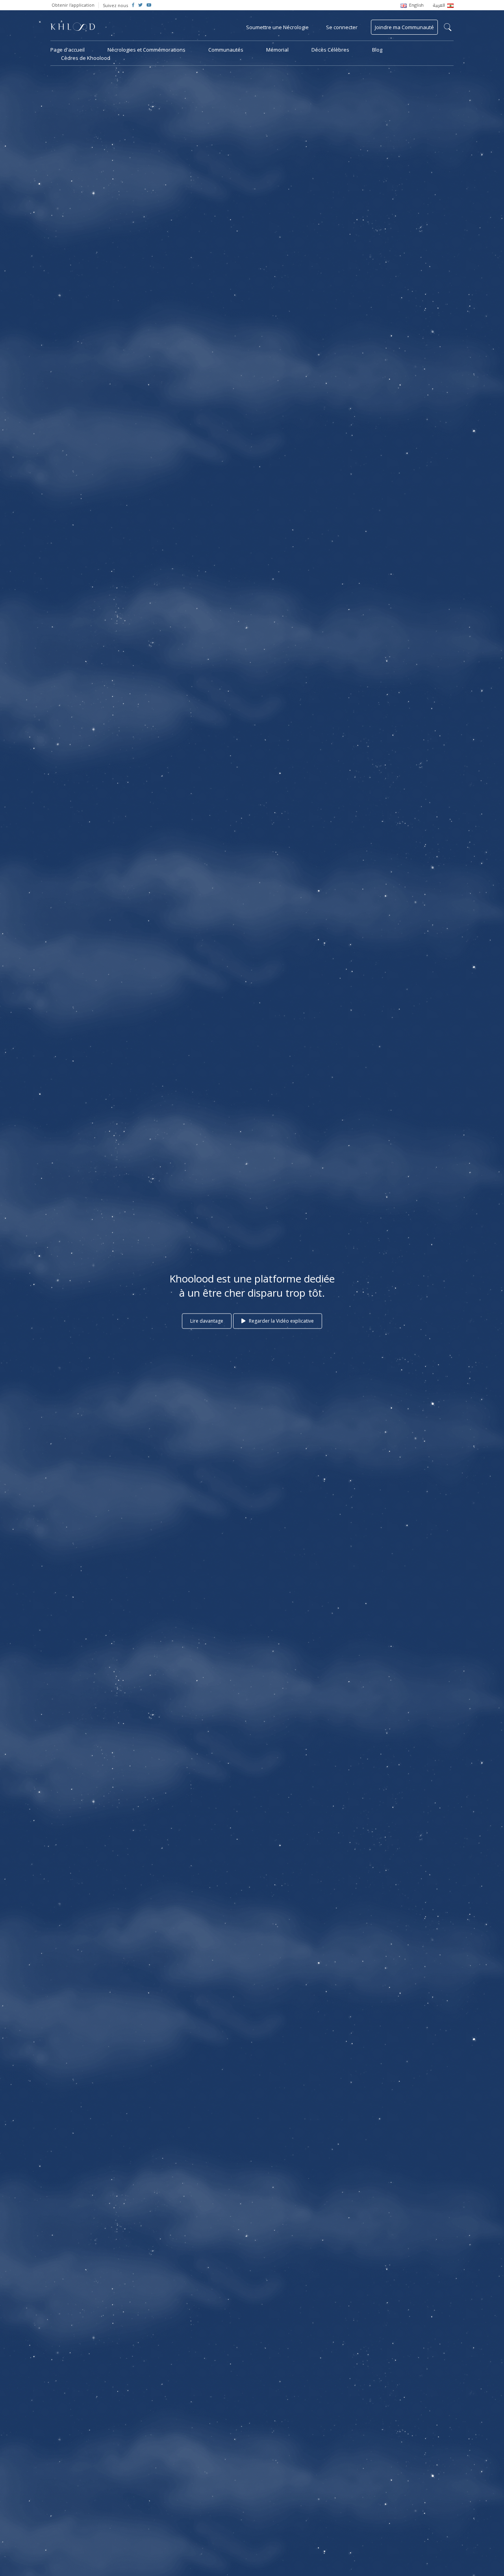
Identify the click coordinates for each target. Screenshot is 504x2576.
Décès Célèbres (330, 50)
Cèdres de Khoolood (86, 58)
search (448, 27)
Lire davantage (207, 1321)
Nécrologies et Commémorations (146, 50)
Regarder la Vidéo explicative (281, 1321)
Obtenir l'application (73, 5)
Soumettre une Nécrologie (277, 27)
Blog (377, 50)
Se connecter (342, 27)
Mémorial (277, 50)
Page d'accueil (68, 50)
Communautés (226, 50)
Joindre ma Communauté (404, 27)
